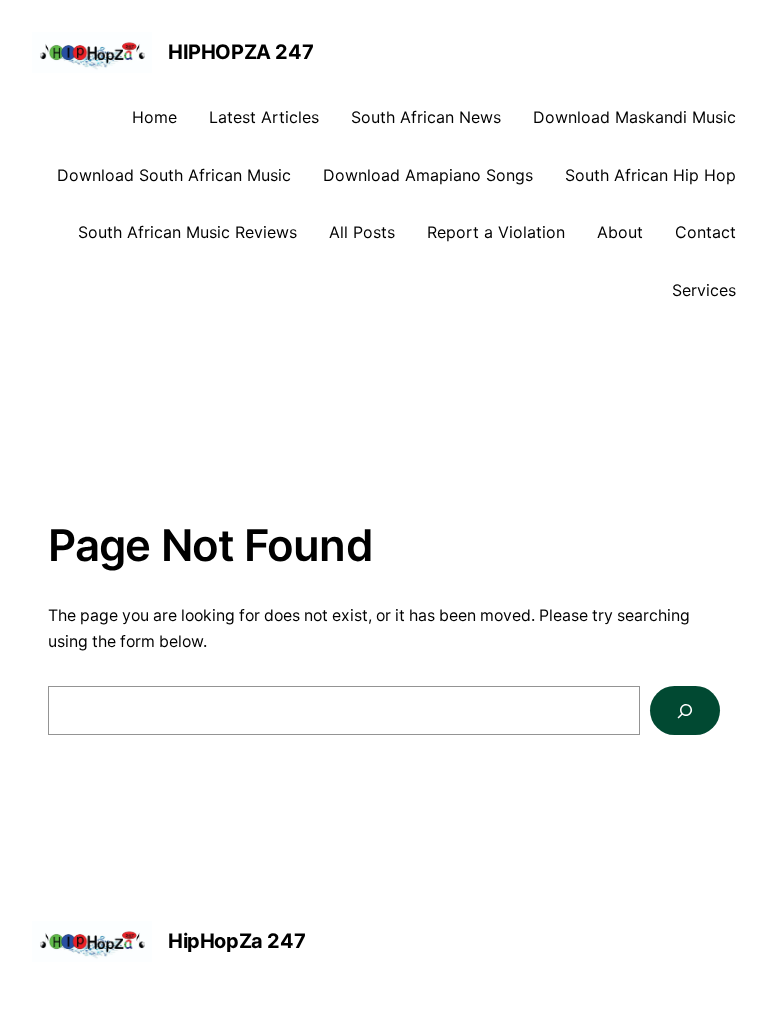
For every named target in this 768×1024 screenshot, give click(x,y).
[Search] (685, 710)
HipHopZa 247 (240, 52)
